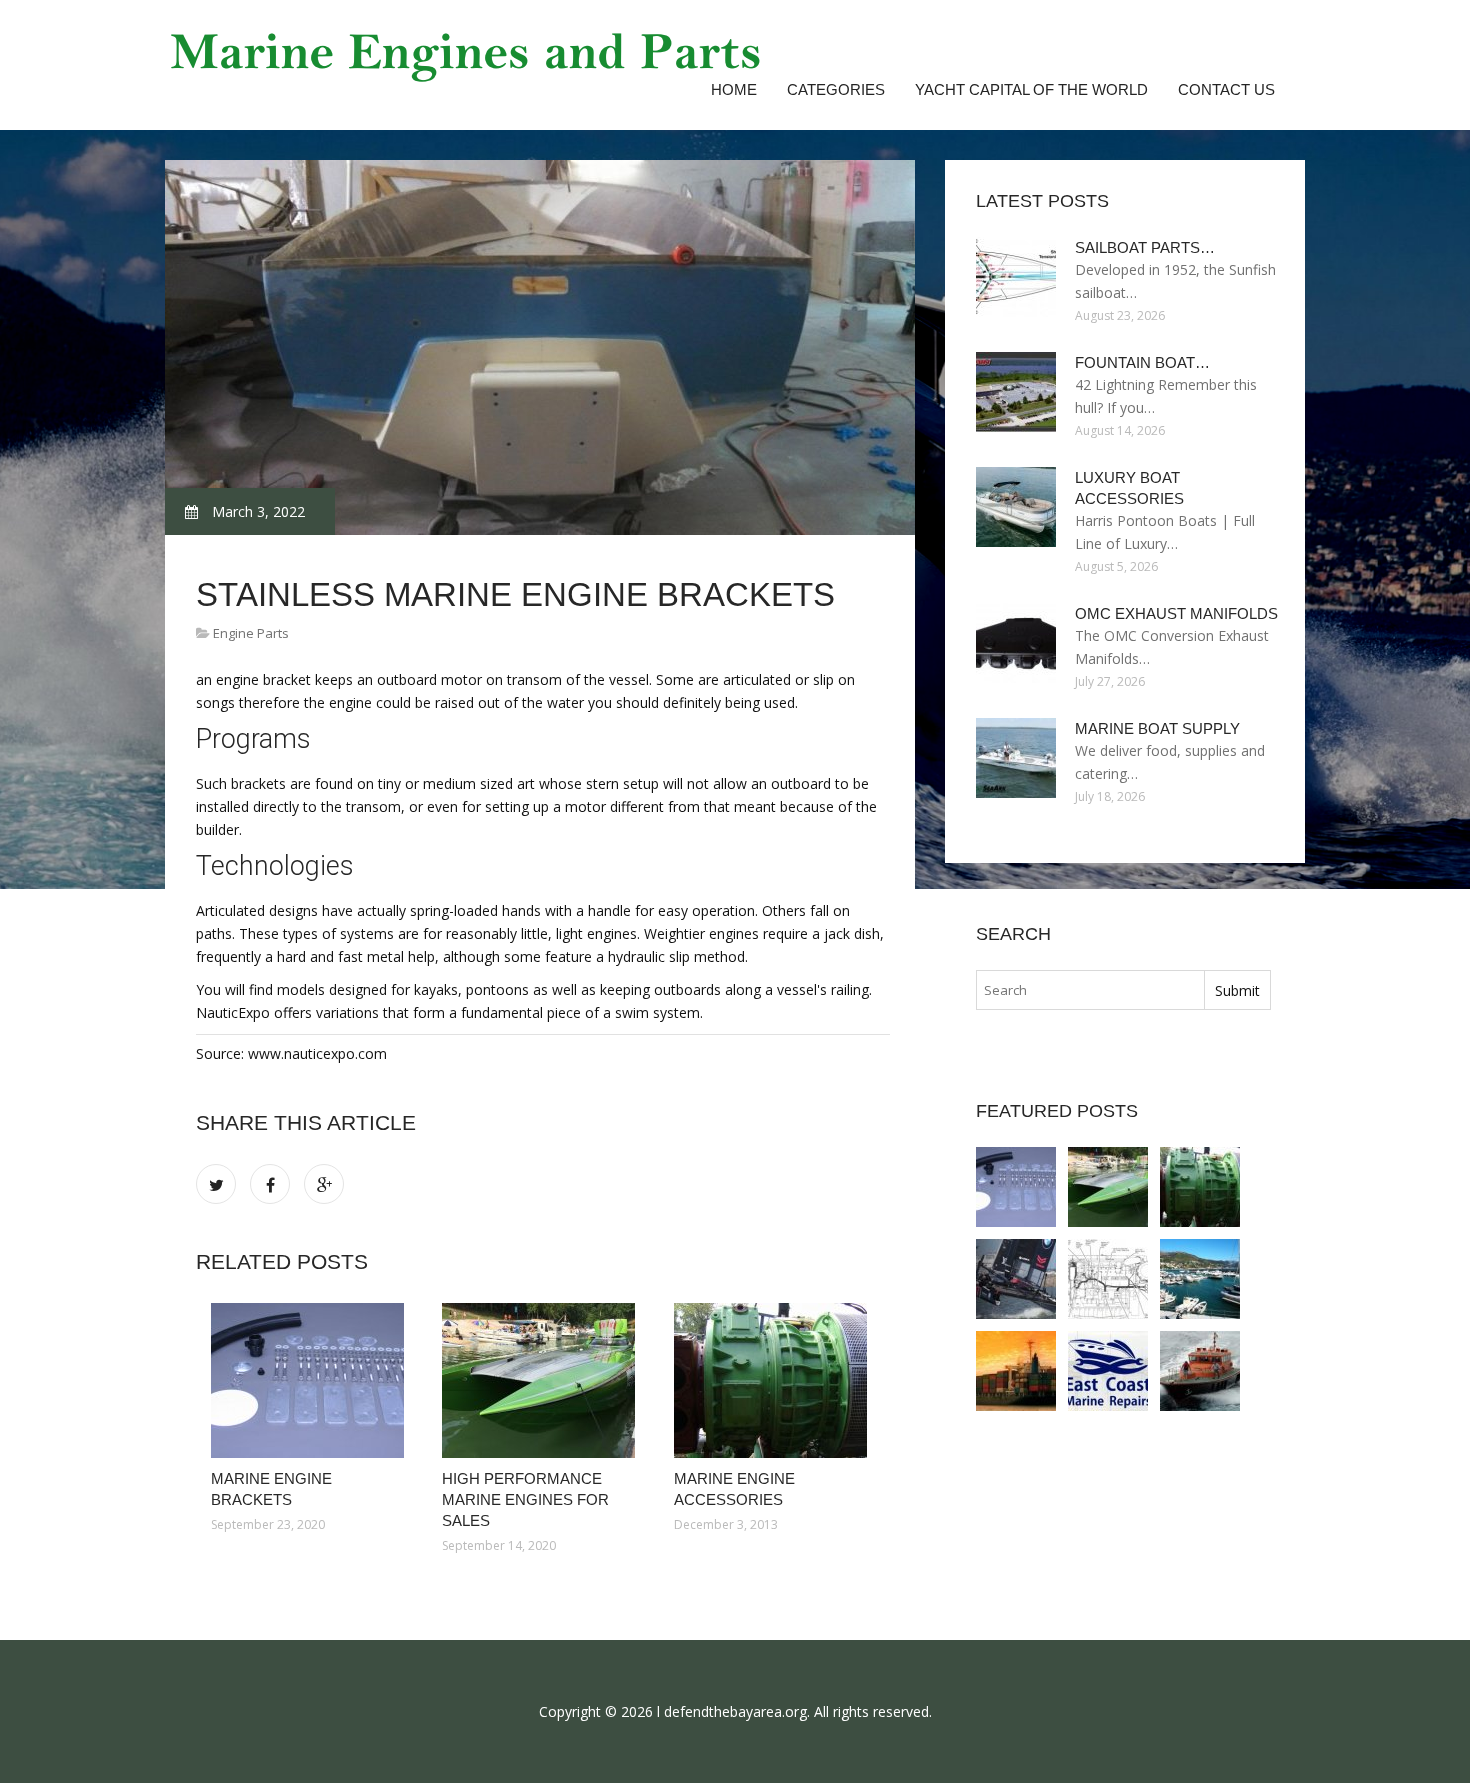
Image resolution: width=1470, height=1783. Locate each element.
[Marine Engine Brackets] (311, 1380)
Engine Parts (251, 633)
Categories (836, 89)
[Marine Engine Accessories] (774, 1380)
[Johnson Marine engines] (1200, 1279)
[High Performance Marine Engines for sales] (542, 1380)
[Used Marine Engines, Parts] (1108, 1279)
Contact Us (1226, 89)
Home (734, 89)
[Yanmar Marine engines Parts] (1016, 1279)
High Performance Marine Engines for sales (525, 1499)
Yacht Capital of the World (1031, 89)
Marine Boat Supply (1157, 728)
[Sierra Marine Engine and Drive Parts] (1108, 1371)
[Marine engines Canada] (1016, 1371)
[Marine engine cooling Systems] (1200, 1371)
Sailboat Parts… (1145, 247)
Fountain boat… (1142, 362)
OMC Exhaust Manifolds (1176, 613)
